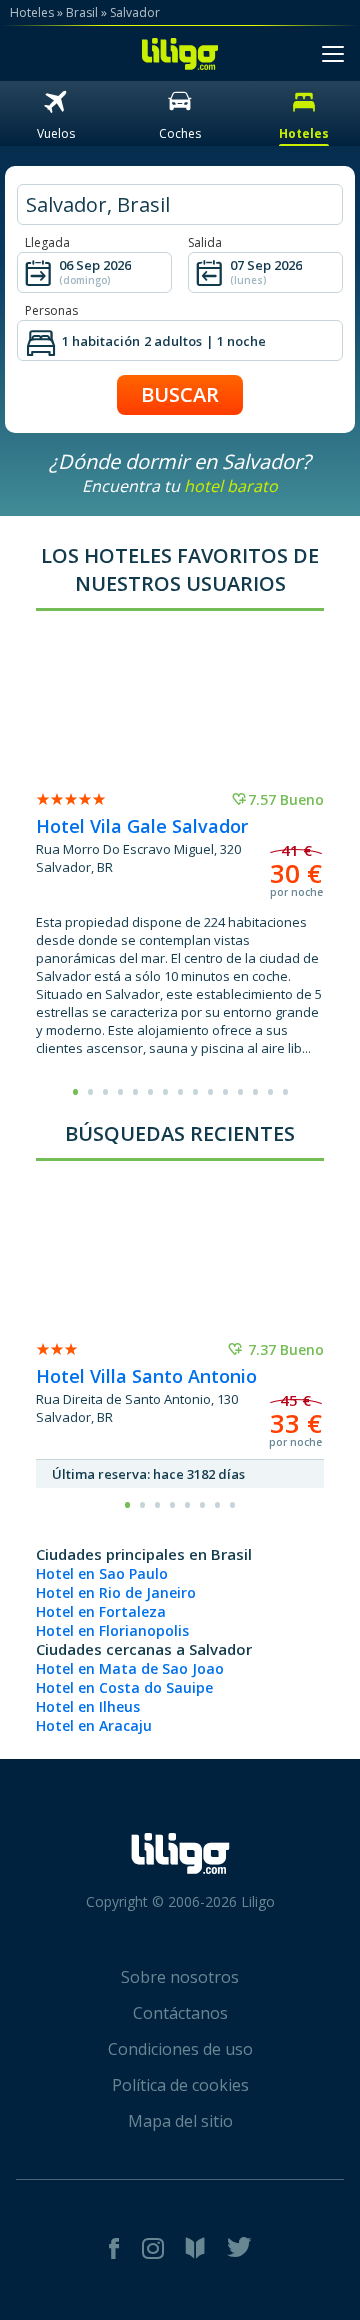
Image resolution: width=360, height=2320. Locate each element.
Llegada (47, 242)
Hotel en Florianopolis (112, 1630)
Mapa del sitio (180, 2121)
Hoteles (32, 12)
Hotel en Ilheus (88, 1706)
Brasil (82, 12)
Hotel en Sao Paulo (102, 1573)
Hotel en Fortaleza (101, 1611)
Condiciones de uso (180, 2049)
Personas (51, 310)
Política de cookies (180, 2085)
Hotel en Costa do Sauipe (124, 1687)
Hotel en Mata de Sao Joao (130, 1668)
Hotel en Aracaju (94, 1725)
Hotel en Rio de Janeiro (116, 1592)
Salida (205, 242)
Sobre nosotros (180, 1977)
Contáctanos (180, 2013)
